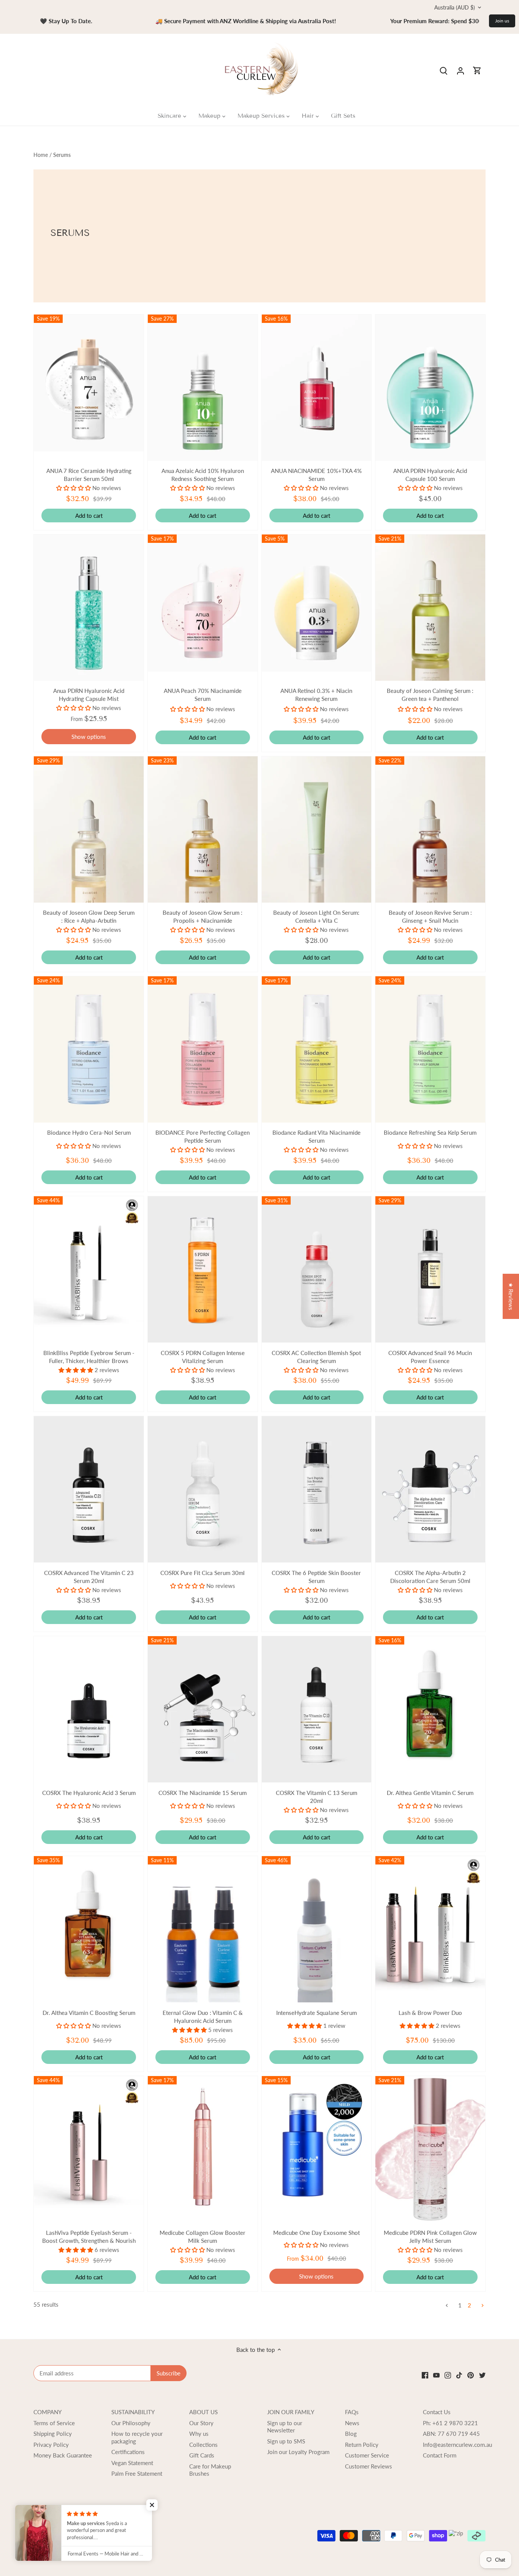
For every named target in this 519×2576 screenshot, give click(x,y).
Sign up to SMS (286, 2441)
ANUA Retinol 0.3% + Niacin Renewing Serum (316, 695)
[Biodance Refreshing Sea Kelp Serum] (430, 1049)
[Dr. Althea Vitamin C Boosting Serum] (89, 1925)
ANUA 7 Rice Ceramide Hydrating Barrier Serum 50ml (89, 475)
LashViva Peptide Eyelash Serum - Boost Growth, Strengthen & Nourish (89, 2237)
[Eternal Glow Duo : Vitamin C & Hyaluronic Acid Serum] (203, 1929)
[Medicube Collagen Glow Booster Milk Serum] (203, 2145)
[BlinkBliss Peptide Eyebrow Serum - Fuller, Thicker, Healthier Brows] (89, 1269)
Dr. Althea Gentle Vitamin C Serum (430, 1793)
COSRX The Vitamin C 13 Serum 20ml (316, 1797)
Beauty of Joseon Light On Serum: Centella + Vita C (316, 916)
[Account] (460, 70)
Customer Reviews (369, 2466)
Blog (351, 2434)
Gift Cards (202, 2455)
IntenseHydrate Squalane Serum (316, 2013)
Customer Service (367, 2455)
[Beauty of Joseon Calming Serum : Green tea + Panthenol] (430, 608)
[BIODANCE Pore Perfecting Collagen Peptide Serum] (203, 1049)
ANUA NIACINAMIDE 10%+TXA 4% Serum (316, 475)
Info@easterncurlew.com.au (457, 2445)
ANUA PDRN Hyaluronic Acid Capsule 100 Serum (430, 475)
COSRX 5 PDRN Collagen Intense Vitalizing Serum (203, 1357)
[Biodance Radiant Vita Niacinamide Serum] (317, 1049)
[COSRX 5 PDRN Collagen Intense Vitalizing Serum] (203, 1269)
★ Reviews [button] (511, 1296)
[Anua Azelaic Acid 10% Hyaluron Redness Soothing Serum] (203, 388)
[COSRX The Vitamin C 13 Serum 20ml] (317, 1709)
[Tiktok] (459, 2374)
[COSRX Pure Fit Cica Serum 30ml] (203, 1489)
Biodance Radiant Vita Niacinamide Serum (316, 1136)
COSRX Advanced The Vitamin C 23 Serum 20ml (89, 1577)
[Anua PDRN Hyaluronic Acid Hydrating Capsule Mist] (89, 608)
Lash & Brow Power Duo (430, 2013)
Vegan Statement (132, 2463)
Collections (203, 2445)
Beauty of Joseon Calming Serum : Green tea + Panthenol (430, 695)
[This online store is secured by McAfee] (47, 2533)
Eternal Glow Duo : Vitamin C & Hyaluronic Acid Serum (203, 2017)
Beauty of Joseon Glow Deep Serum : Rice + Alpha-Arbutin (89, 916)
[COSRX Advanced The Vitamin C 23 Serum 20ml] (89, 1489)
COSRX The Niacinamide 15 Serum (203, 1793)
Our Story (201, 2423)
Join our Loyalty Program (298, 2452)
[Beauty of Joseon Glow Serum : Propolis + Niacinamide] (203, 829)
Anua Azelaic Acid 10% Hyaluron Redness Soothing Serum (203, 475)
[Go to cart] (477, 70)
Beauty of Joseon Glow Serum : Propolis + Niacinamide (203, 916)
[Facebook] (425, 2374)
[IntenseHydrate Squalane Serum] (317, 1929)
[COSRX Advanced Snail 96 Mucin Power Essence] (430, 1269)
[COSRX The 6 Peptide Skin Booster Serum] (317, 1489)
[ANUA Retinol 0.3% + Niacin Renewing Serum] (317, 603)
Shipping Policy (53, 2434)
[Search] (444, 70)
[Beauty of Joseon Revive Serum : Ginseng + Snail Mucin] (430, 829)
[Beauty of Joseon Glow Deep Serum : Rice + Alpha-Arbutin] (89, 829)
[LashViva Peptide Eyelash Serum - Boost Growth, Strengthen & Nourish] (89, 2149)
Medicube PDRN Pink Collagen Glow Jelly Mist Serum (430, 2237)
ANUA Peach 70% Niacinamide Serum (203, 695)
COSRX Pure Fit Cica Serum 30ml (203, 1573)
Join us (502, 21)
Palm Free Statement (137, 2473)
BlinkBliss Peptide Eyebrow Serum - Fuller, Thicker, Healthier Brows (89, 1357)
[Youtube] (436, 2374)
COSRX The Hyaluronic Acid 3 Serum (89, 1793)
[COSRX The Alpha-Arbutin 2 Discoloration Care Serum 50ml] (430, 1489)
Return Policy (362, 2445)
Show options (89, 737)
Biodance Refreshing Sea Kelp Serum (430, 1132)
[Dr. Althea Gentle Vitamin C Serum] (430, 1705)
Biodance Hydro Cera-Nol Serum (89, 1132)
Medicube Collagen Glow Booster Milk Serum (203, 2237)
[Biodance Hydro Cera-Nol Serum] (89, 1049)
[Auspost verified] (109, 2533)
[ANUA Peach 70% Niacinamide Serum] (203, 603)
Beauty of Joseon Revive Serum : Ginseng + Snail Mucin (430, 916)
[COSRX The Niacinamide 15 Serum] (203, 1709)
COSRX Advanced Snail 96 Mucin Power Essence (430, 1357)
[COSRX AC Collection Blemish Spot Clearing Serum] (317, 1269)
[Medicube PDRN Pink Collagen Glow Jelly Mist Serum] (430, 2149)
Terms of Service (54, 2423)
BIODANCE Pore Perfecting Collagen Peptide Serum (203, 1136)
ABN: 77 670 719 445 (451, 2434)
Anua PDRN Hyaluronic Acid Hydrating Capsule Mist (89, 695)
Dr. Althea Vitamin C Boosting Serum (89, 2013)
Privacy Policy (51, 2445)
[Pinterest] (471, 2374)
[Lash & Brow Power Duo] (430, 1929)
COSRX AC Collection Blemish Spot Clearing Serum (316, 1357)
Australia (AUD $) (455, 7)
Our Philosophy (131, 2423)
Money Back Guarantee (63, 2455)
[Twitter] (482, 2374)
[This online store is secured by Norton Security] (74, 2533)
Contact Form (440, 2455)
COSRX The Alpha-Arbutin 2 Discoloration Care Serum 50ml (430, 1577)
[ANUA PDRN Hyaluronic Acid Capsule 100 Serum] (430, 388)
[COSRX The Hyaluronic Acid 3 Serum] (89, 1709)
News (352, 2423)
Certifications (128, 2452)
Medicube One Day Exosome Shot (316, 2233)
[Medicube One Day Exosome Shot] (317, 2145)
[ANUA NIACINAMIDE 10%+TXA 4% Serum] (317, 388)
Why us (199, 2434)
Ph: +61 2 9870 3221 (450, 2423)
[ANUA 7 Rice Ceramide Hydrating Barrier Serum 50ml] (89, 383)
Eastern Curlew (107, 2550)
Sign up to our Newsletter (285, 2427)
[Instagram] (448, 2374)
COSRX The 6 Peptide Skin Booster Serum (316, 1577)
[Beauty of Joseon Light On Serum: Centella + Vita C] (317, 829)
